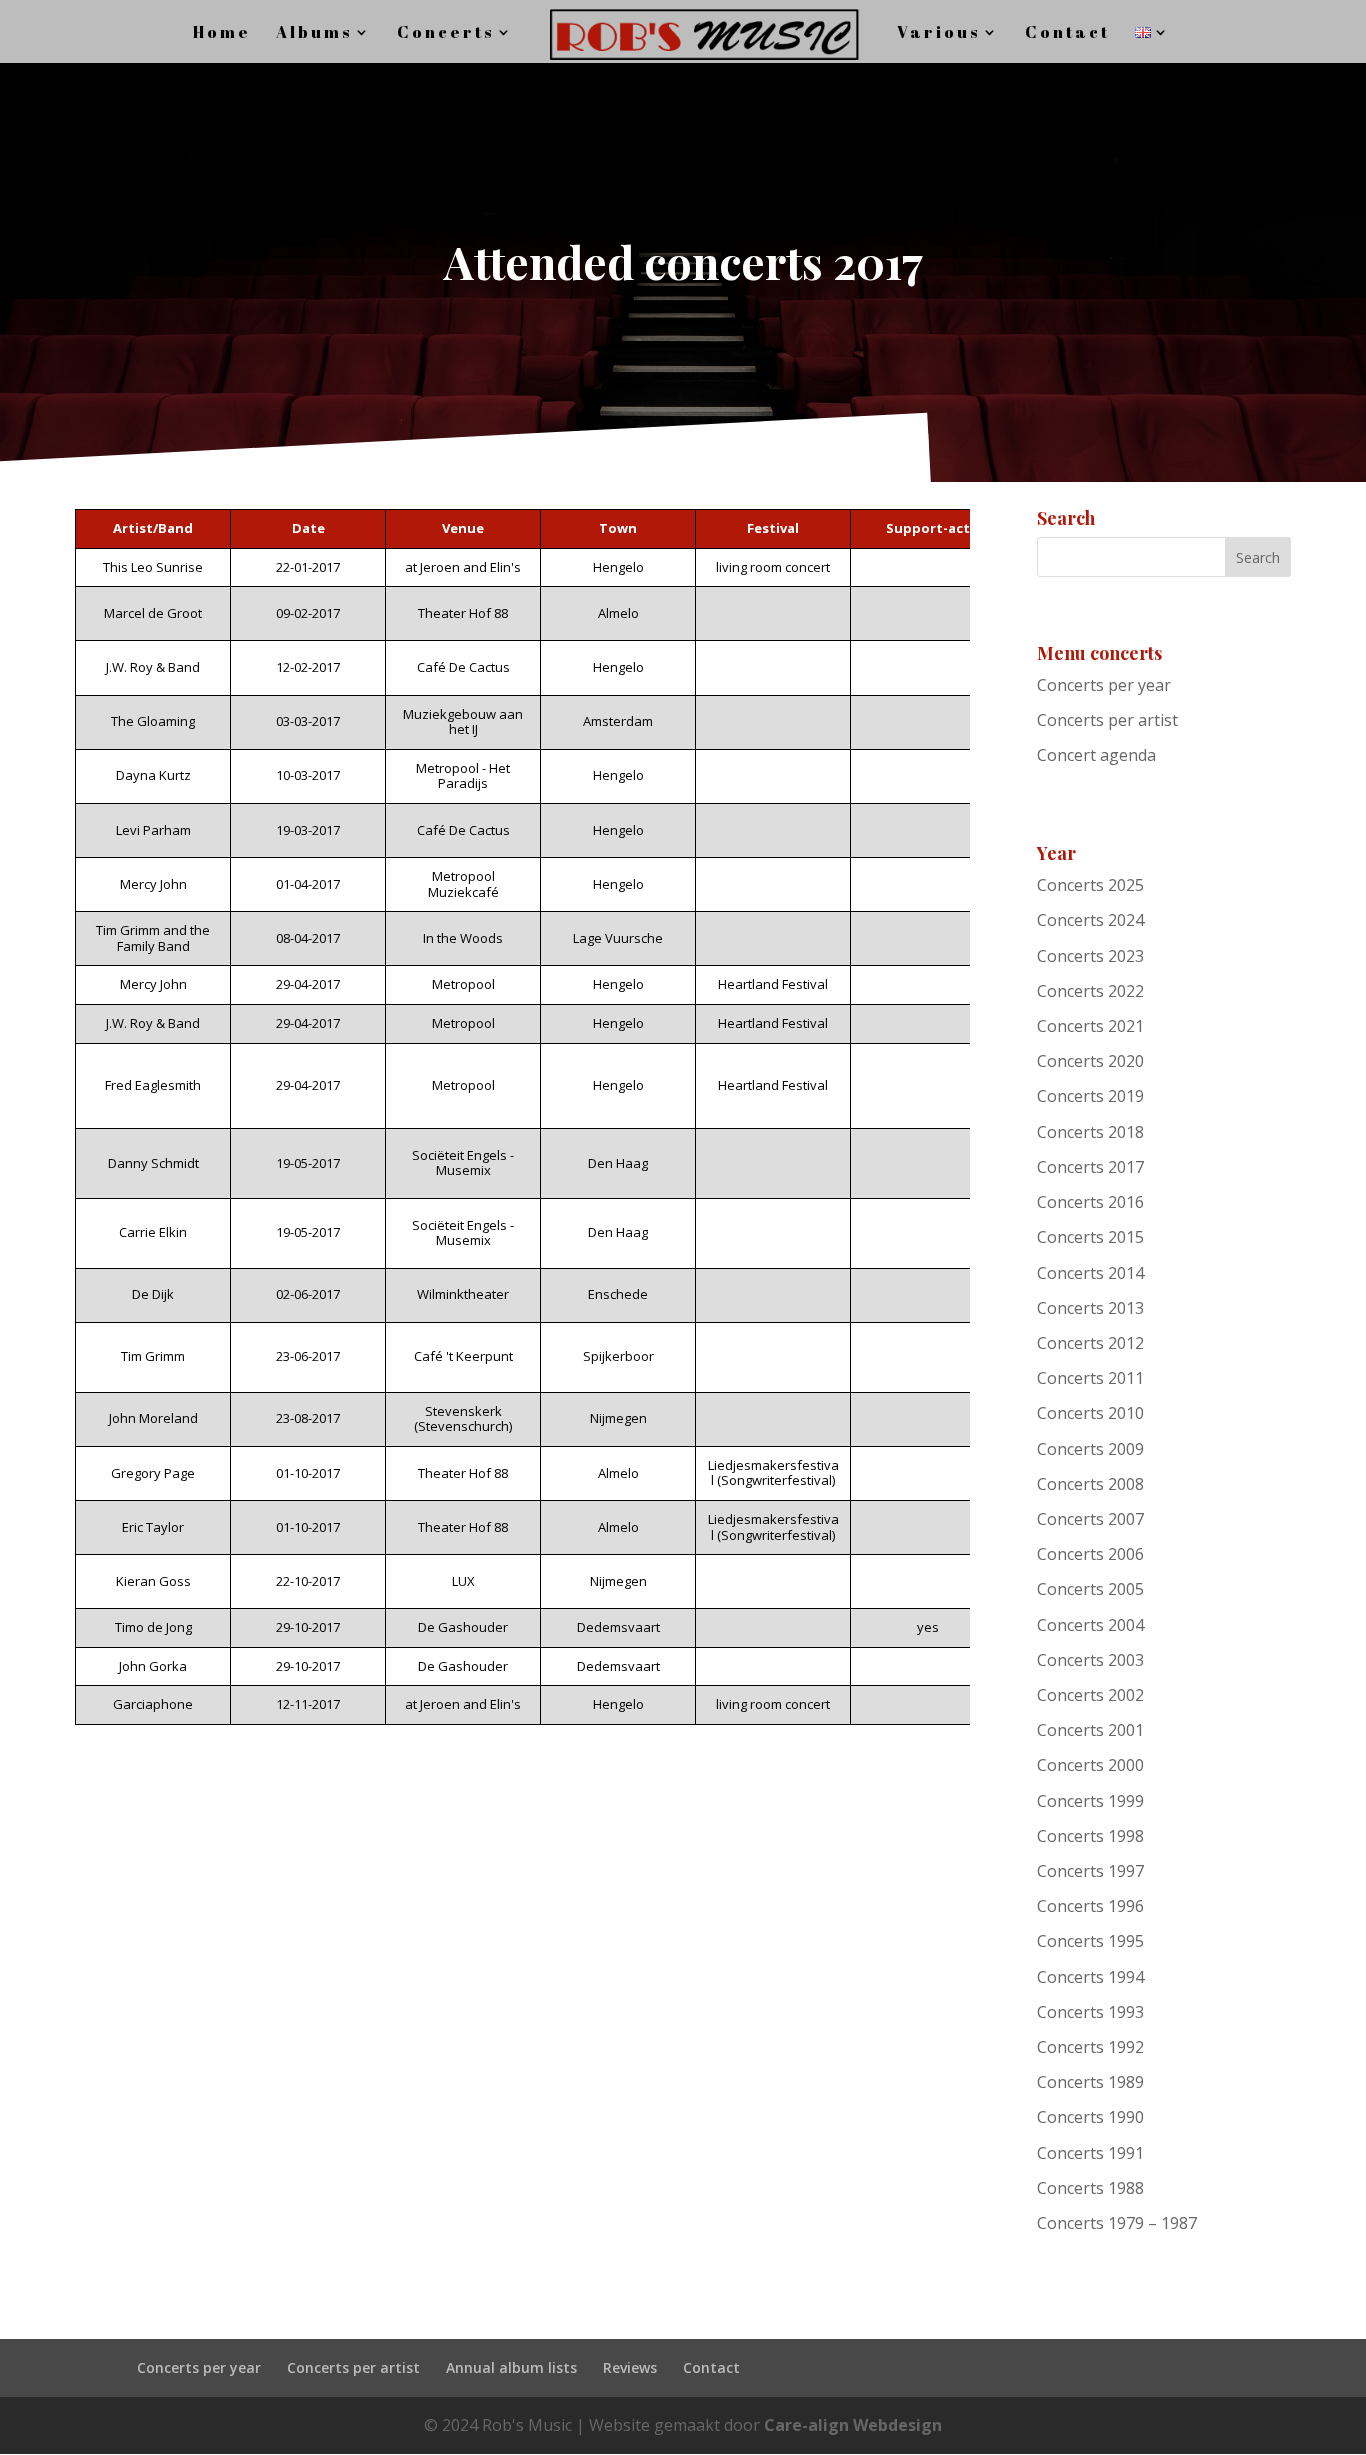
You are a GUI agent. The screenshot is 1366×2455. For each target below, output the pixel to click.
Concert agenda (1096, 755)
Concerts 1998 (1090, 1836)
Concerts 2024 (1090, 920)
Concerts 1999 (1090, 1801)
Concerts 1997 (1090, 1871)
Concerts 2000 (1090, 1765)
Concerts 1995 (1090, 1941)
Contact (711, 2367)
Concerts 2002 (1090, 1695)
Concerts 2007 (1090, 1519)
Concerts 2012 (1090, 1343)
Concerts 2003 (1090, 1660)
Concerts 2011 (1090, 1378)
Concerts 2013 (1090, 1308)
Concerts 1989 (1090, 2082)
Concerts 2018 (1090, 1132)
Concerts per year (1104, 685)
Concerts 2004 (1090, 1625)
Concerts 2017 (1090, 1167)
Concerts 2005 (1090, 1589)
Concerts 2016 (1090, 1202)
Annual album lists (511, 2367)
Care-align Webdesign (853, 2425)
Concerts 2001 (1090, 1730)
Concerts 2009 (1090, 1449)
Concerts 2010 (1090, 1413)
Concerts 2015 (1090, 1237)
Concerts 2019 (1090, 1096)
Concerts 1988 (1090, 2188)
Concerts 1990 (1090, 2117)
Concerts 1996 (1090, 1906)
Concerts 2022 (1090, 991)
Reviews (630, 2367)
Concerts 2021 (1090, 1026)
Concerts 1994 (1090, 1977)
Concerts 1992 (1090, 2047)
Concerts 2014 (1090, 1273)
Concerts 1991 (1090, 2153)
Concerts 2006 (1090, 1554)
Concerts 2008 (1090, 1484)
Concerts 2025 (1090, 885)
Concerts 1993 (1090, 2012)
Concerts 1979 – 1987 (1117, 2223)
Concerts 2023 (1090, 956)
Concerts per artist (1107, 720)
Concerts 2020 (1090, 1061)
